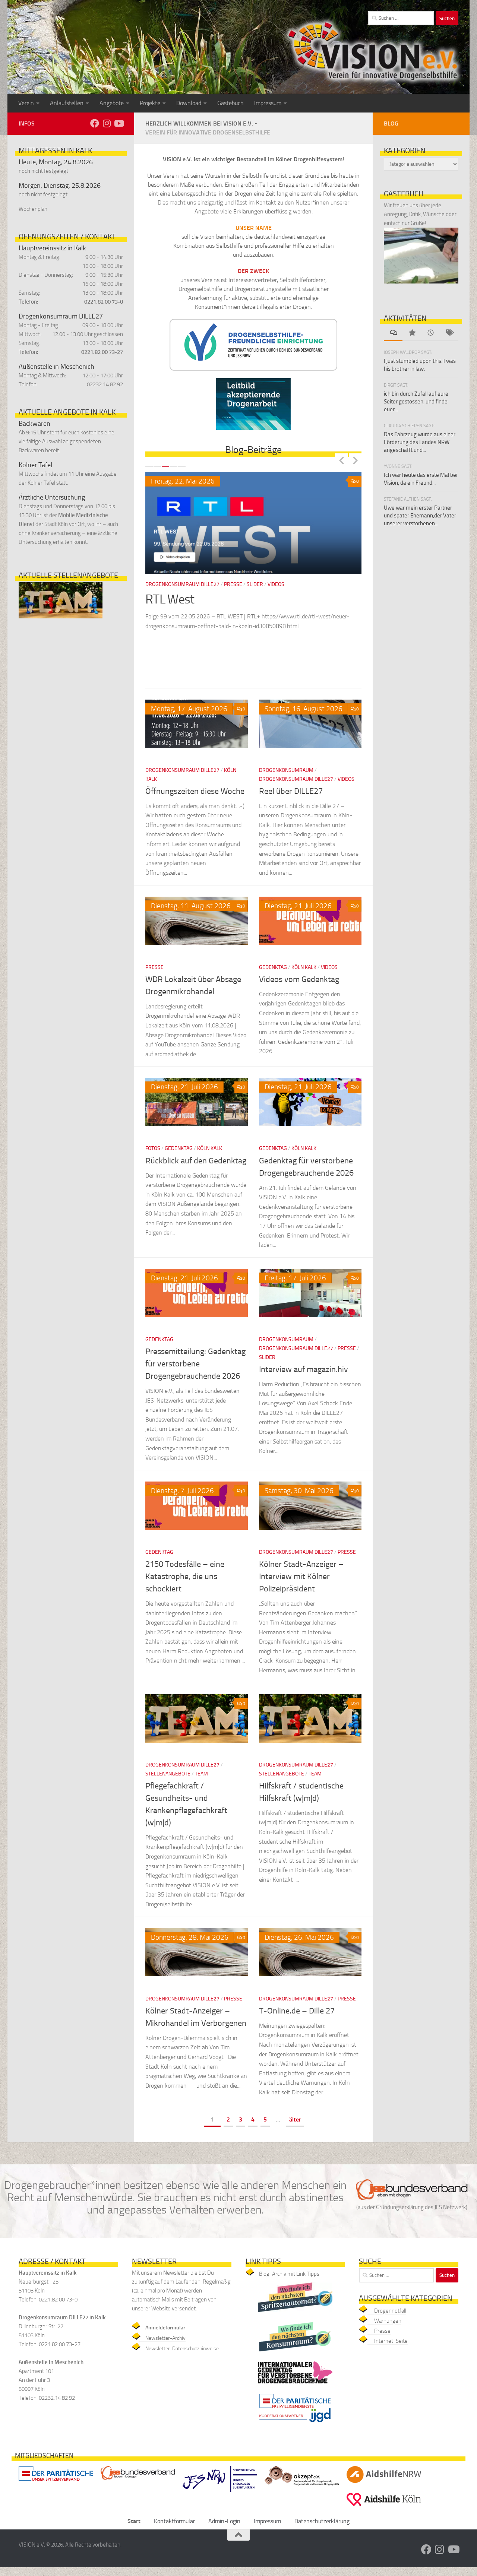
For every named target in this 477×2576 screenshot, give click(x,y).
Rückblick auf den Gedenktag (196, 1161)
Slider (176, 584)
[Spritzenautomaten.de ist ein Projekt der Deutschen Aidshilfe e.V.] (295, 2314)
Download (189, 103)
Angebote (112, 103)
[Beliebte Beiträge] (412, 333)
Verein (26, 103)
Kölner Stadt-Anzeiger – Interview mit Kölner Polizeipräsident (301, 1577)
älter (295, 2119)
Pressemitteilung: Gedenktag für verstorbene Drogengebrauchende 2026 (195, 1364)
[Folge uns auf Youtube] (119, 123)
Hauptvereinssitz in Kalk (52, 248)
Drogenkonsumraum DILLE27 (61, 316)
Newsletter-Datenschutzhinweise (182, 2349)
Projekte (150, 103)
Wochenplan (33, 209)
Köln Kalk (304, 967)
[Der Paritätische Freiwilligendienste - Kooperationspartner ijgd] (295, 2424)
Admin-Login (224, 2521)
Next (355, 460)
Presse (154, 584)
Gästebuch (230, 103)
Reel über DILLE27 (291, 791)
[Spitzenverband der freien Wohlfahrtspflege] (56, 2482)
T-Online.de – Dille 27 (297, 2011)
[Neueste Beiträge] (430, 333)
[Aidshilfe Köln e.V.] (384, 2508)
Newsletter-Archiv (165, 2338)
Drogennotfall (390, 2311)
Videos (346, 779)
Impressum (268, 103)
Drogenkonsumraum (286, 770)
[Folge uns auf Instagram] (107, 123)
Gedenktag (273, 967)
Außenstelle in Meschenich (56, 367)
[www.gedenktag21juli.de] (295, 2385)
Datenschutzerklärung (322, 2521)
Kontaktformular (174, 2521)
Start (134, 2521)
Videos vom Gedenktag (299, 979)
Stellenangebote (168, 1774)
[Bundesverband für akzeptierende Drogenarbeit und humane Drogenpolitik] (302, 2487)
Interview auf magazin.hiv (304, 1369)
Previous (341, 460)
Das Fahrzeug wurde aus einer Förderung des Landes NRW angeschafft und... (420, 442)
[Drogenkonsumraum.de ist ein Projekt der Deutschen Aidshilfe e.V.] (295, 2353)
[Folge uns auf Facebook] (95, 123)
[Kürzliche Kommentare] (393, 333)
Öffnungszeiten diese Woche (195, 791)
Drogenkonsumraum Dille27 (182, 770)
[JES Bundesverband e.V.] (138, 2482)
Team (201, 1774)
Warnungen (388, 2321)
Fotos (153, 1148)
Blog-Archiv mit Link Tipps (289, 2274)
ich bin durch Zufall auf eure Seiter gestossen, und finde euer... (416, 402)
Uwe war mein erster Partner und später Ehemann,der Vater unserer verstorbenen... (420, 516)
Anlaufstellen (67, 103)
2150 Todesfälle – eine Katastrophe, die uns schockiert (185, 1577)
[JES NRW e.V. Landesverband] (220, 2494)
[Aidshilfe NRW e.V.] (384, 2485)
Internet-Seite (391, 2341)
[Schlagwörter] (449, 333)
